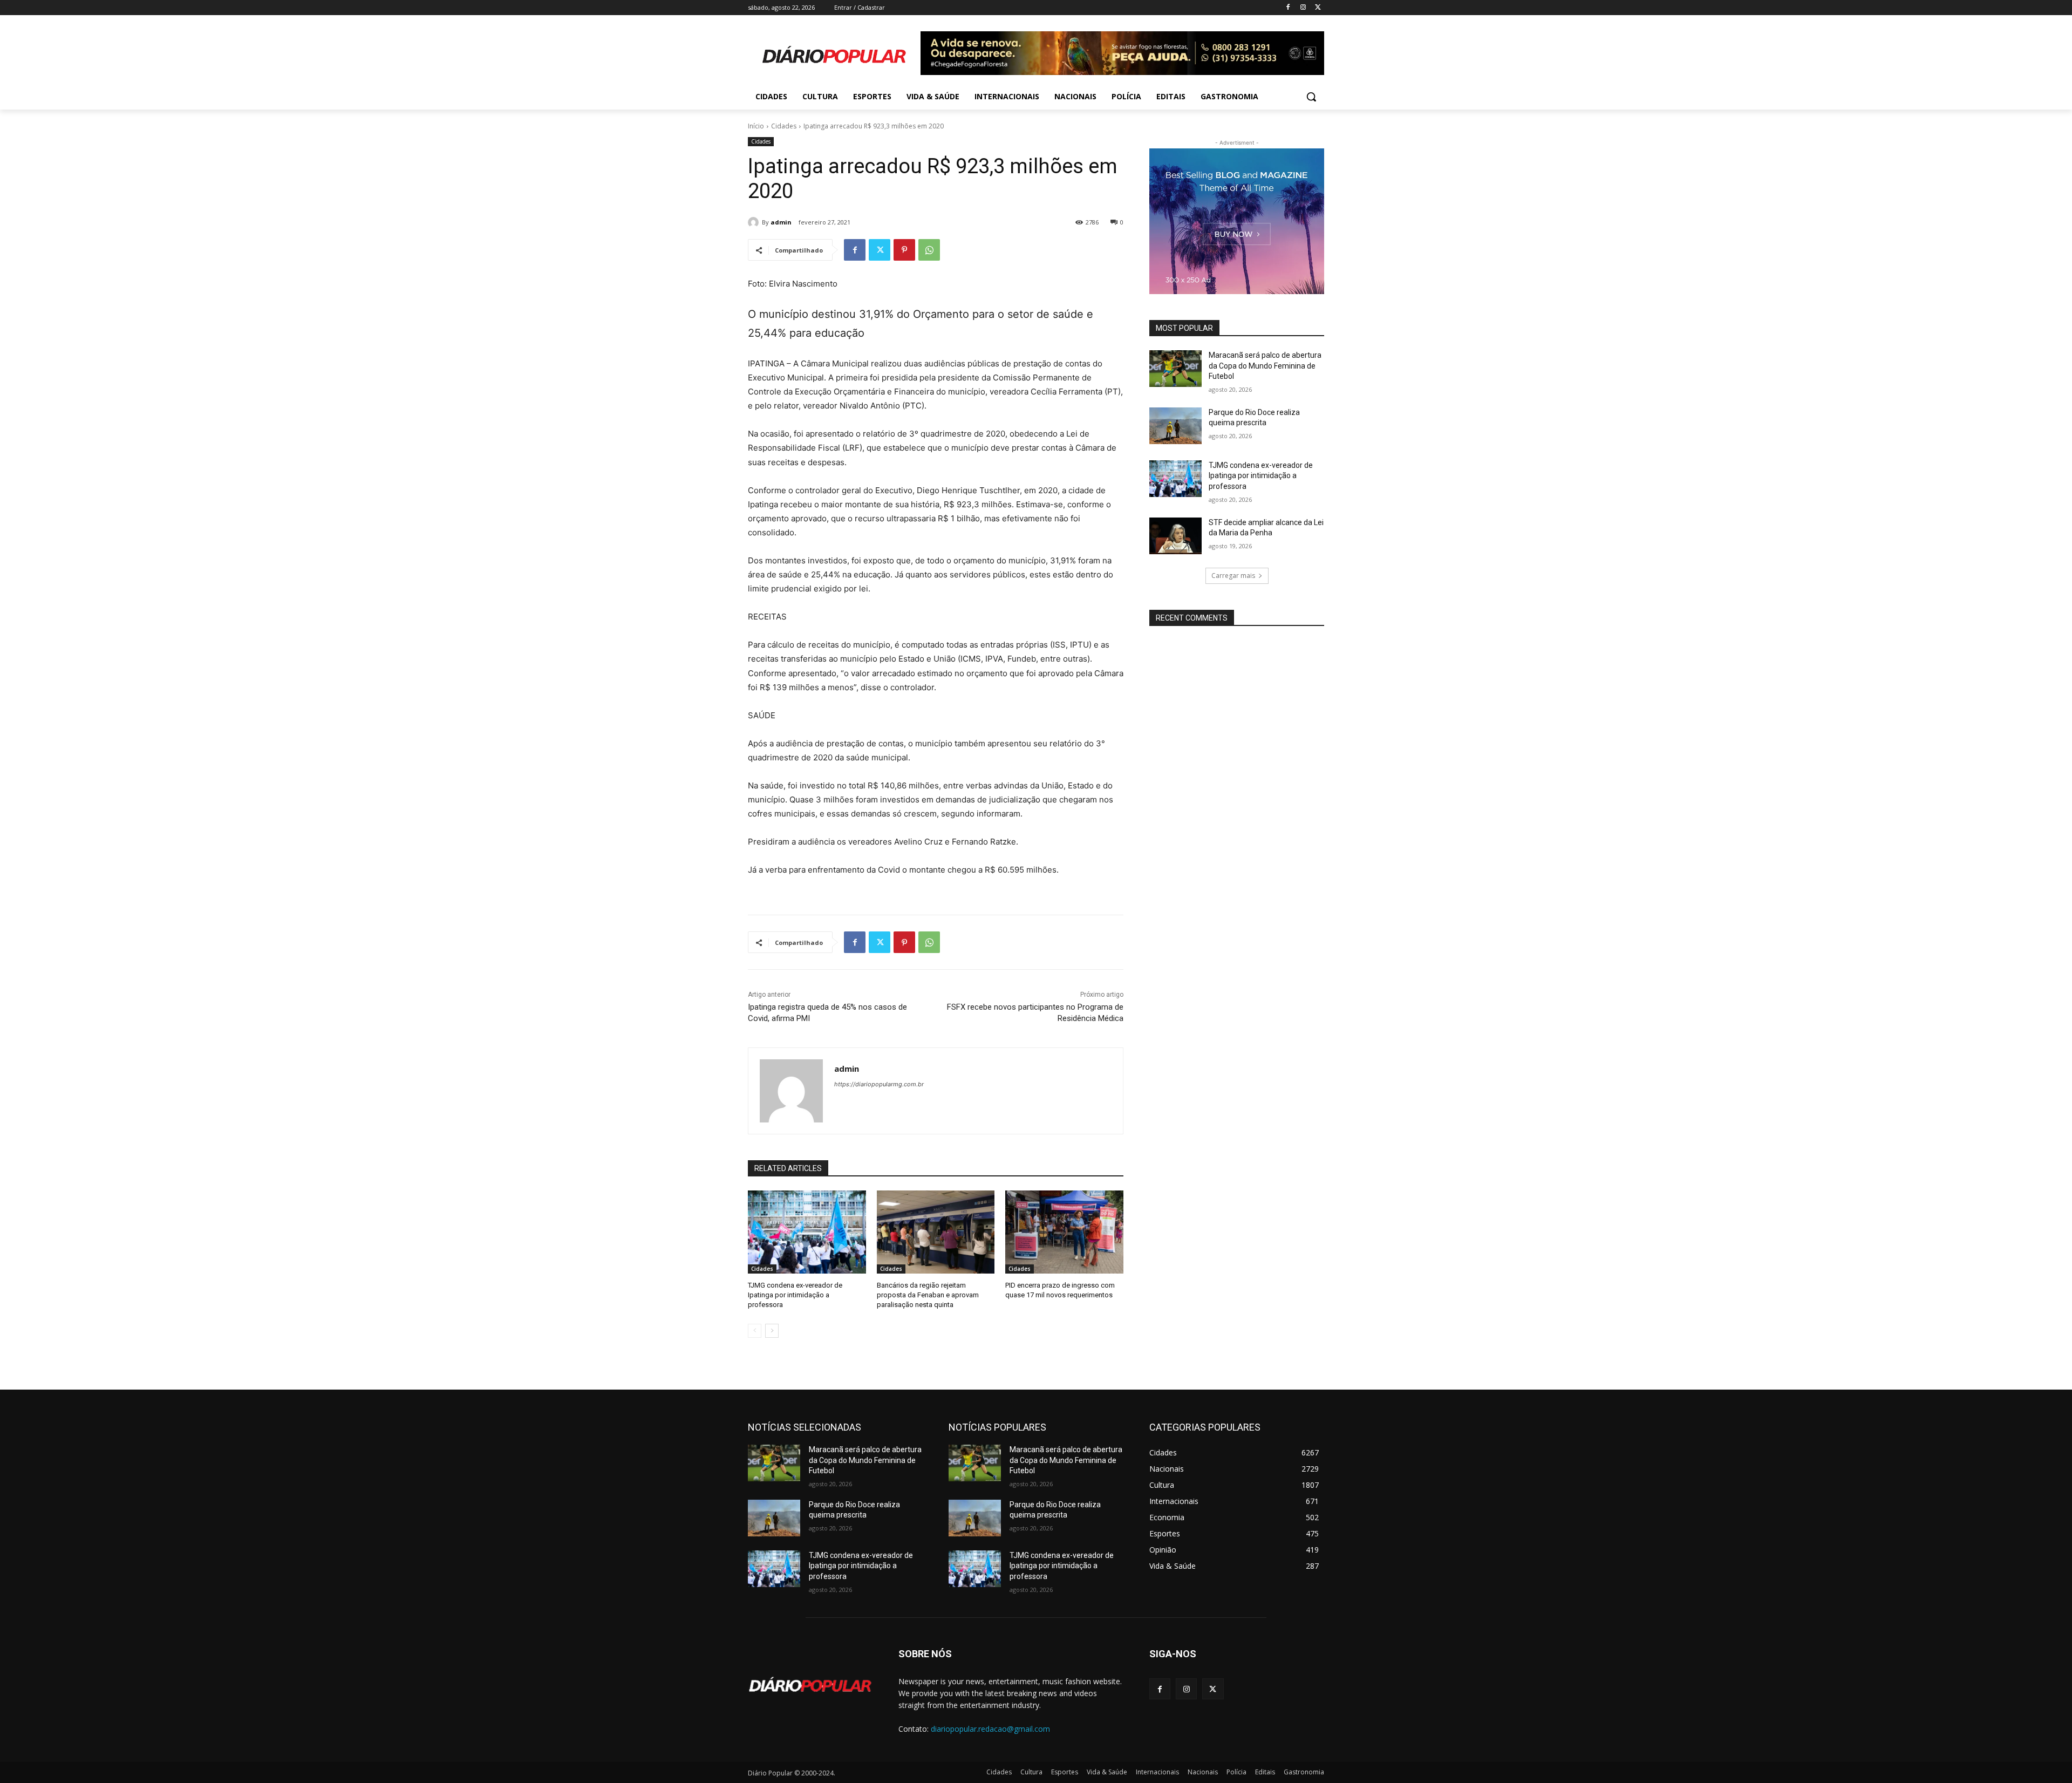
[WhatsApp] (929, 250)
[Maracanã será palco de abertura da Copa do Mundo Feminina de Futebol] (1175, 369)
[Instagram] (1303, 8)
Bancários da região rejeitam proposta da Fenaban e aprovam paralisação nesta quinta (928, 1295)
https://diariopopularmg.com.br (879, 1084)
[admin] (755, 222)
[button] (1311, 97)
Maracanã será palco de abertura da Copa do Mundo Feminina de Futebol (1265, 366)
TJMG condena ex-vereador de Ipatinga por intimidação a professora (795, 1295)
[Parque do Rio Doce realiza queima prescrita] (1175, 426)
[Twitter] (1318, 8)
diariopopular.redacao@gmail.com (990, 1729)
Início (756, 126)
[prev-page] (755, 1331)
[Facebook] (1288, 8)
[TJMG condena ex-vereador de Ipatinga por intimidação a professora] (807, 1232)
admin (781, 222)
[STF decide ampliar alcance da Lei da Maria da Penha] (1175, 536)
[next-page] (772, 1331)
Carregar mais (1233, 576)
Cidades (784, 126)
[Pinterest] (904, 250)
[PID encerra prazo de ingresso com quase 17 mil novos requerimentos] (1064, 1232)
